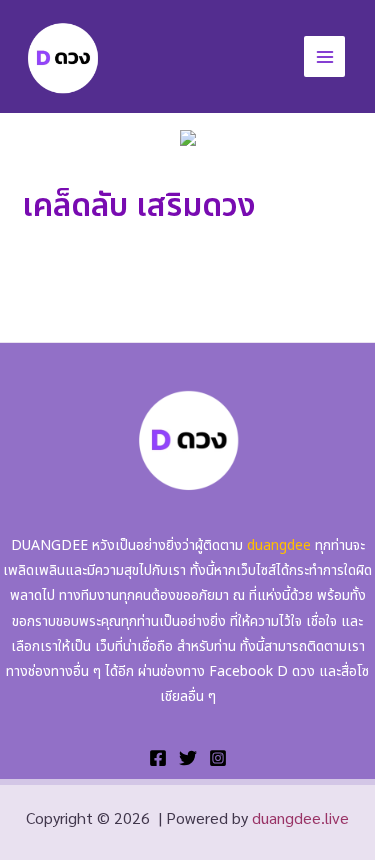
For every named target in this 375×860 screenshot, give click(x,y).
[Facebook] (158, 758)
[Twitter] (188, 758)
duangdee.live (300, 817)
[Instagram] (218, 758)
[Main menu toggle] (324, 56)
